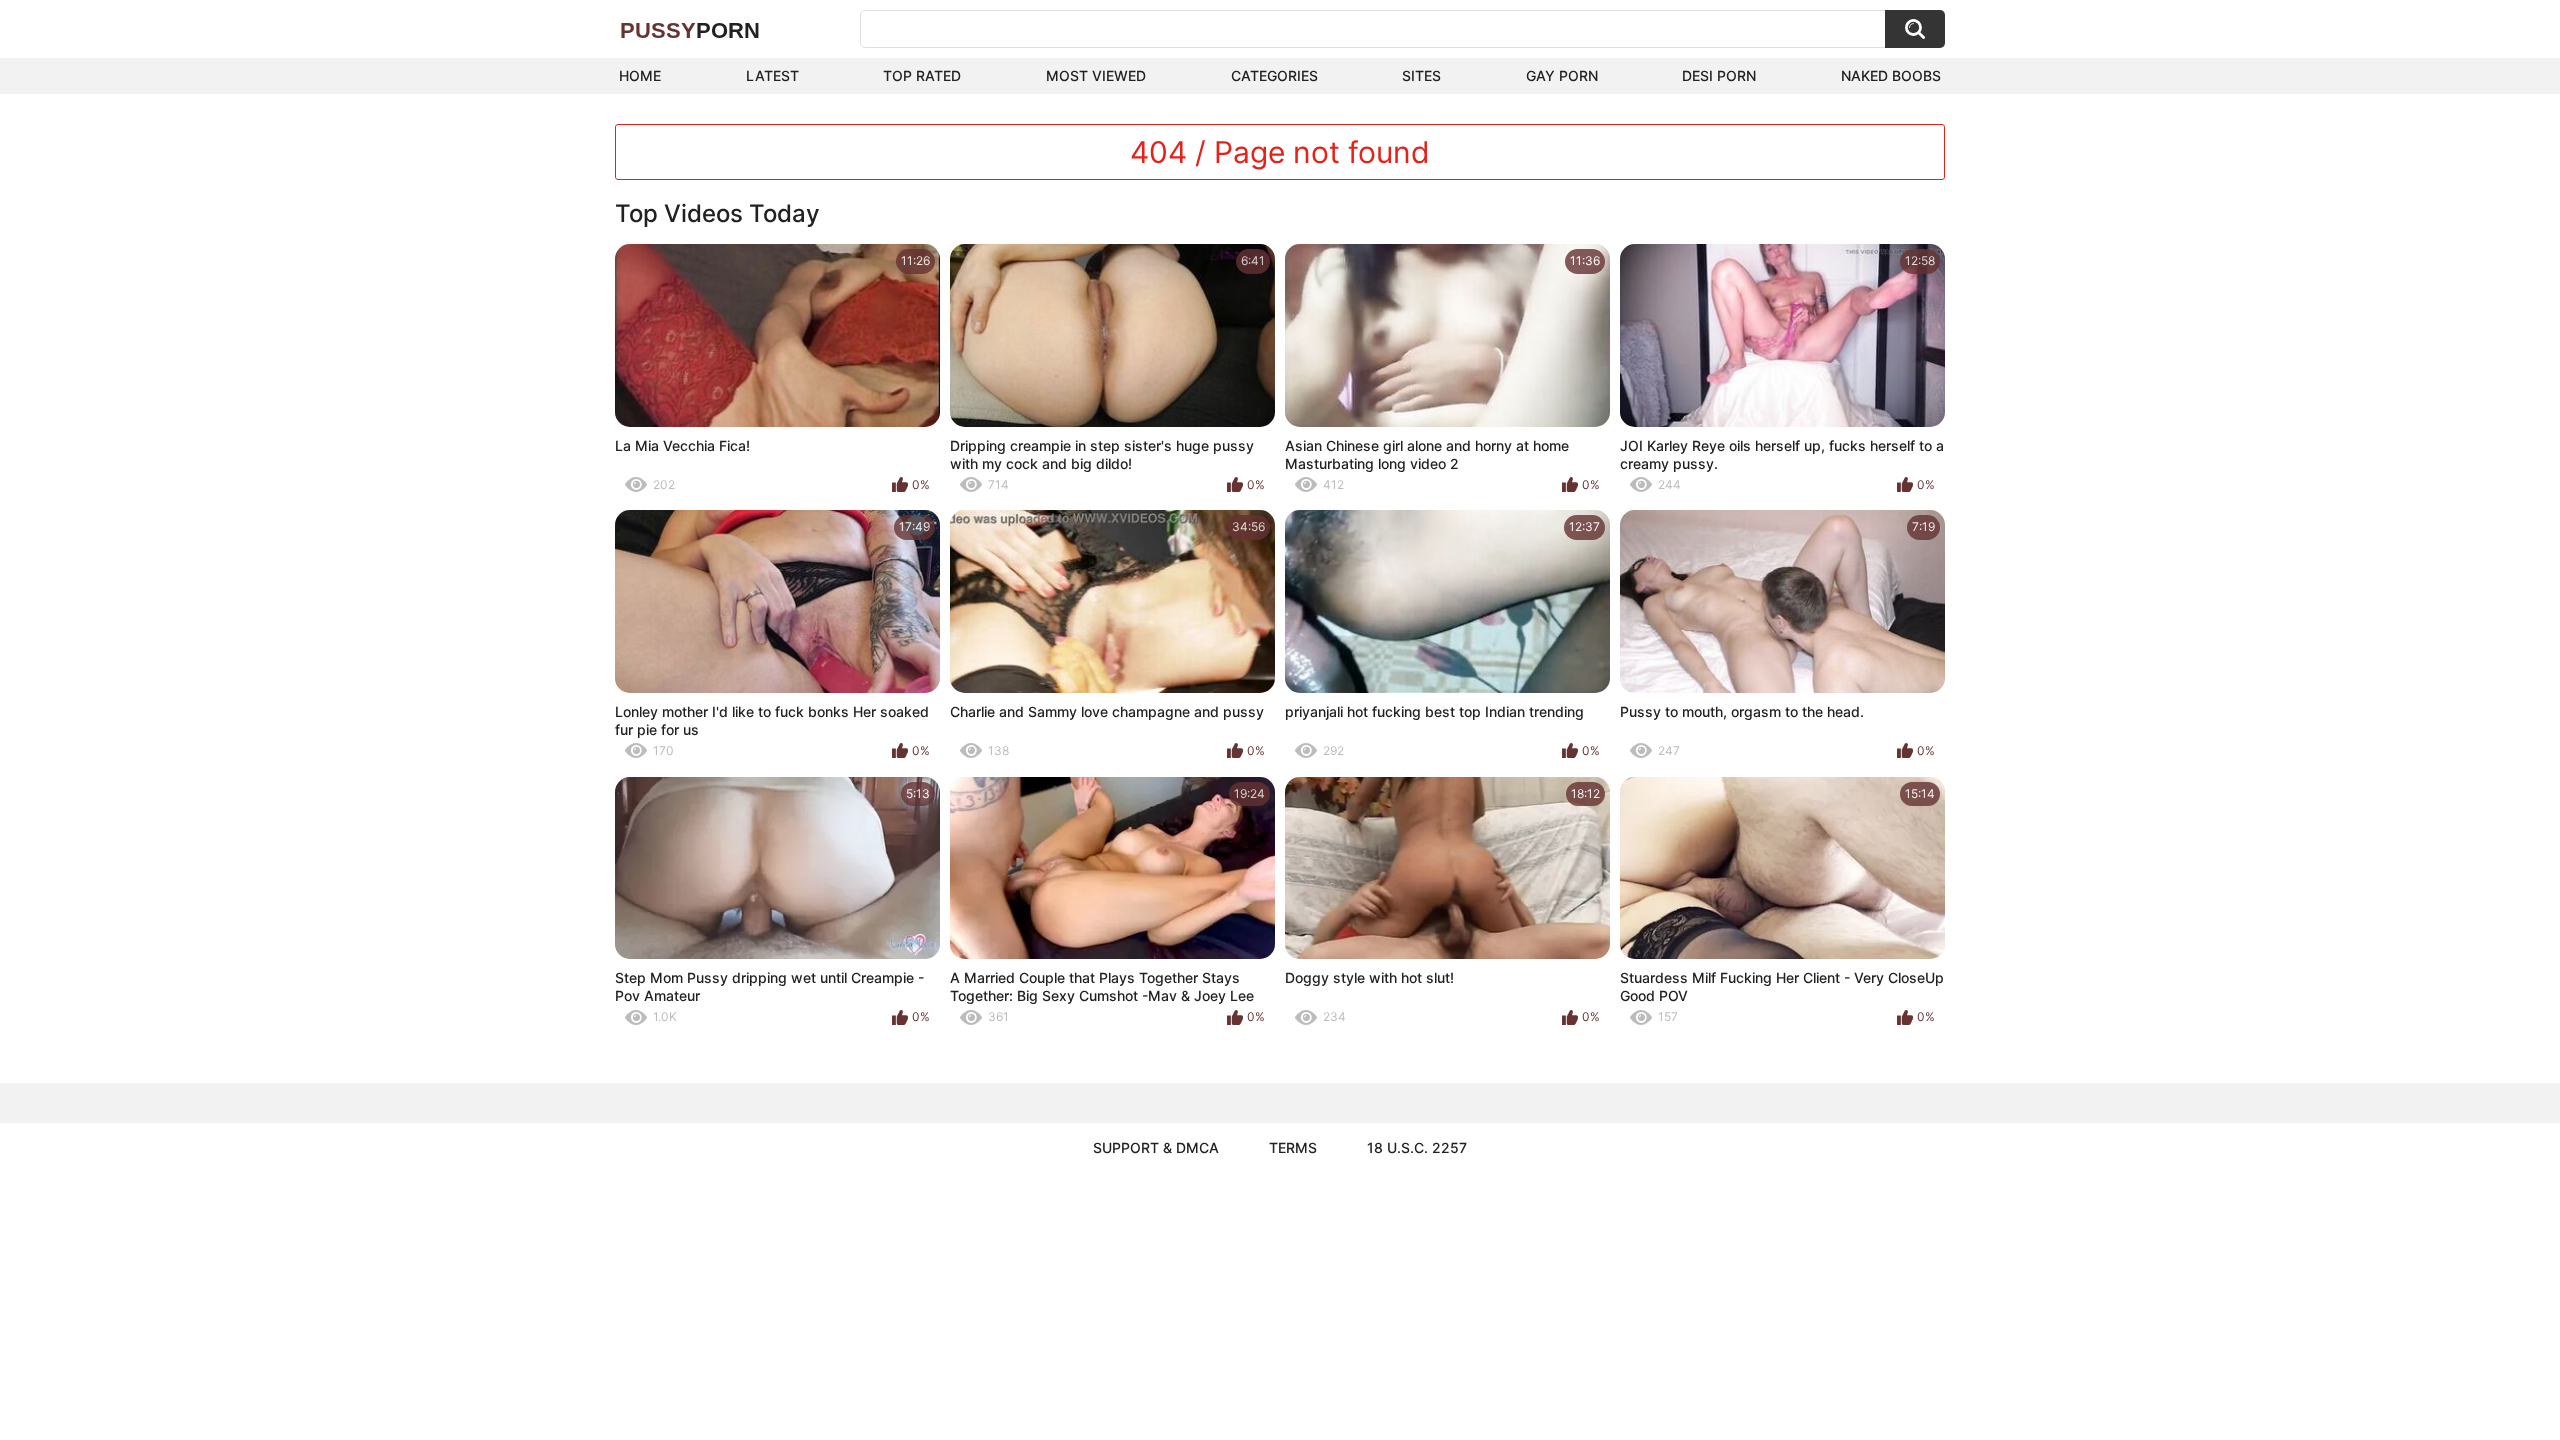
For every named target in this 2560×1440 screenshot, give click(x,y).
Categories (1274, 75)
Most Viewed (1096, 75)
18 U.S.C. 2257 (1417, 1147)
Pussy (690, 30)
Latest (772, 75)
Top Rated (922, 75)
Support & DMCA (1156, 1147)
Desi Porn (1719, 75)
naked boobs (1891, 75)
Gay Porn (1562, 75)
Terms (1293, 1147)
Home (640, 75)
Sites (1421, 75)
